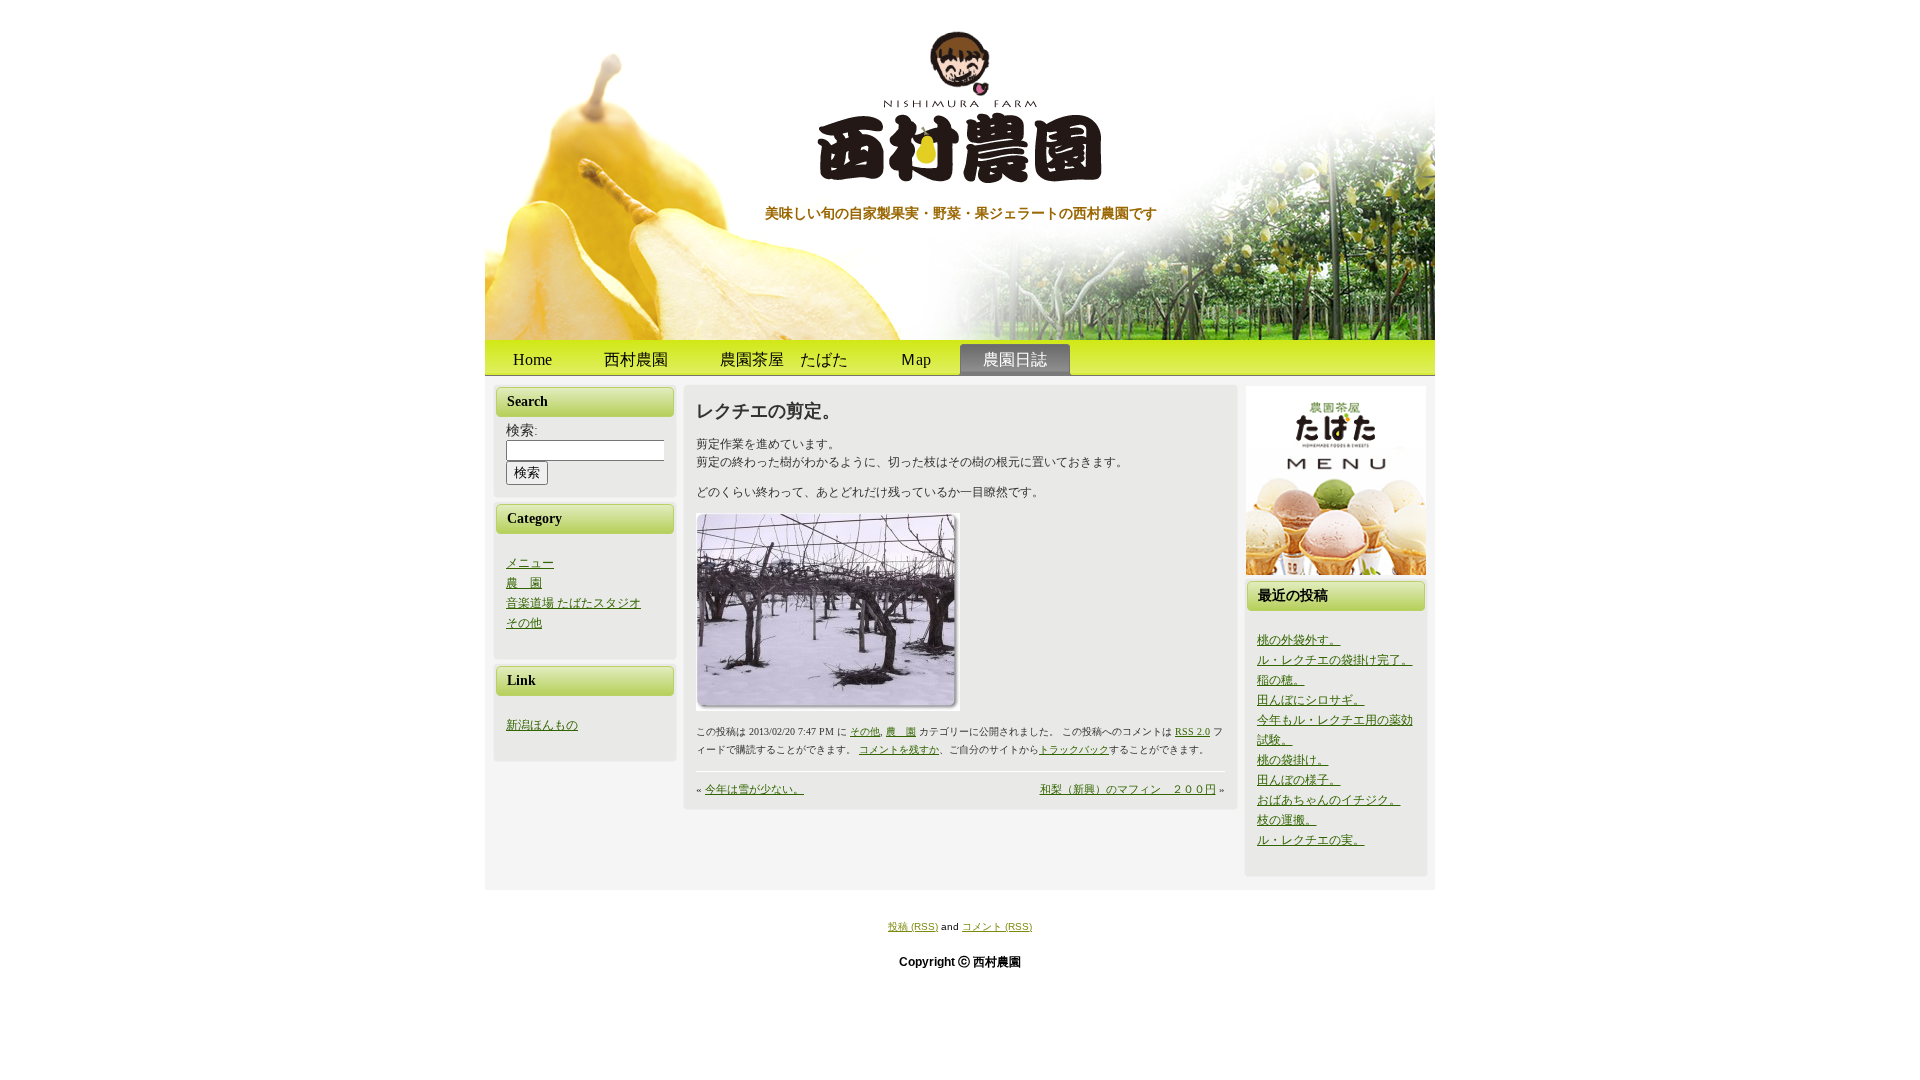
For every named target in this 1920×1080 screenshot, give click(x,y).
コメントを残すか (899, 749)
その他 (524, 623)
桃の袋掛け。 (1293, 760)
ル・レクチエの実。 (1311, 840)
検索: (522, 430)
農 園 (524, 583)
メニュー (530, 563)
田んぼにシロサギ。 (1311, 700)
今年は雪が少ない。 (754, 789)
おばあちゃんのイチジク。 (1329, 800)
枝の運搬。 (1287, 820)
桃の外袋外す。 (1299, 640)
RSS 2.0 (1192, 731)
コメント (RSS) (997, 926)
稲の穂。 (1281, 680)
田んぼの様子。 (1299, 780)
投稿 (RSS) (913, 926)
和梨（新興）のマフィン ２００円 (1128, 789)
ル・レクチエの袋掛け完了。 (1335, 660)
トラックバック (1074, 749)
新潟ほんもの (542, 725)
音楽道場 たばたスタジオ (573, 603)
